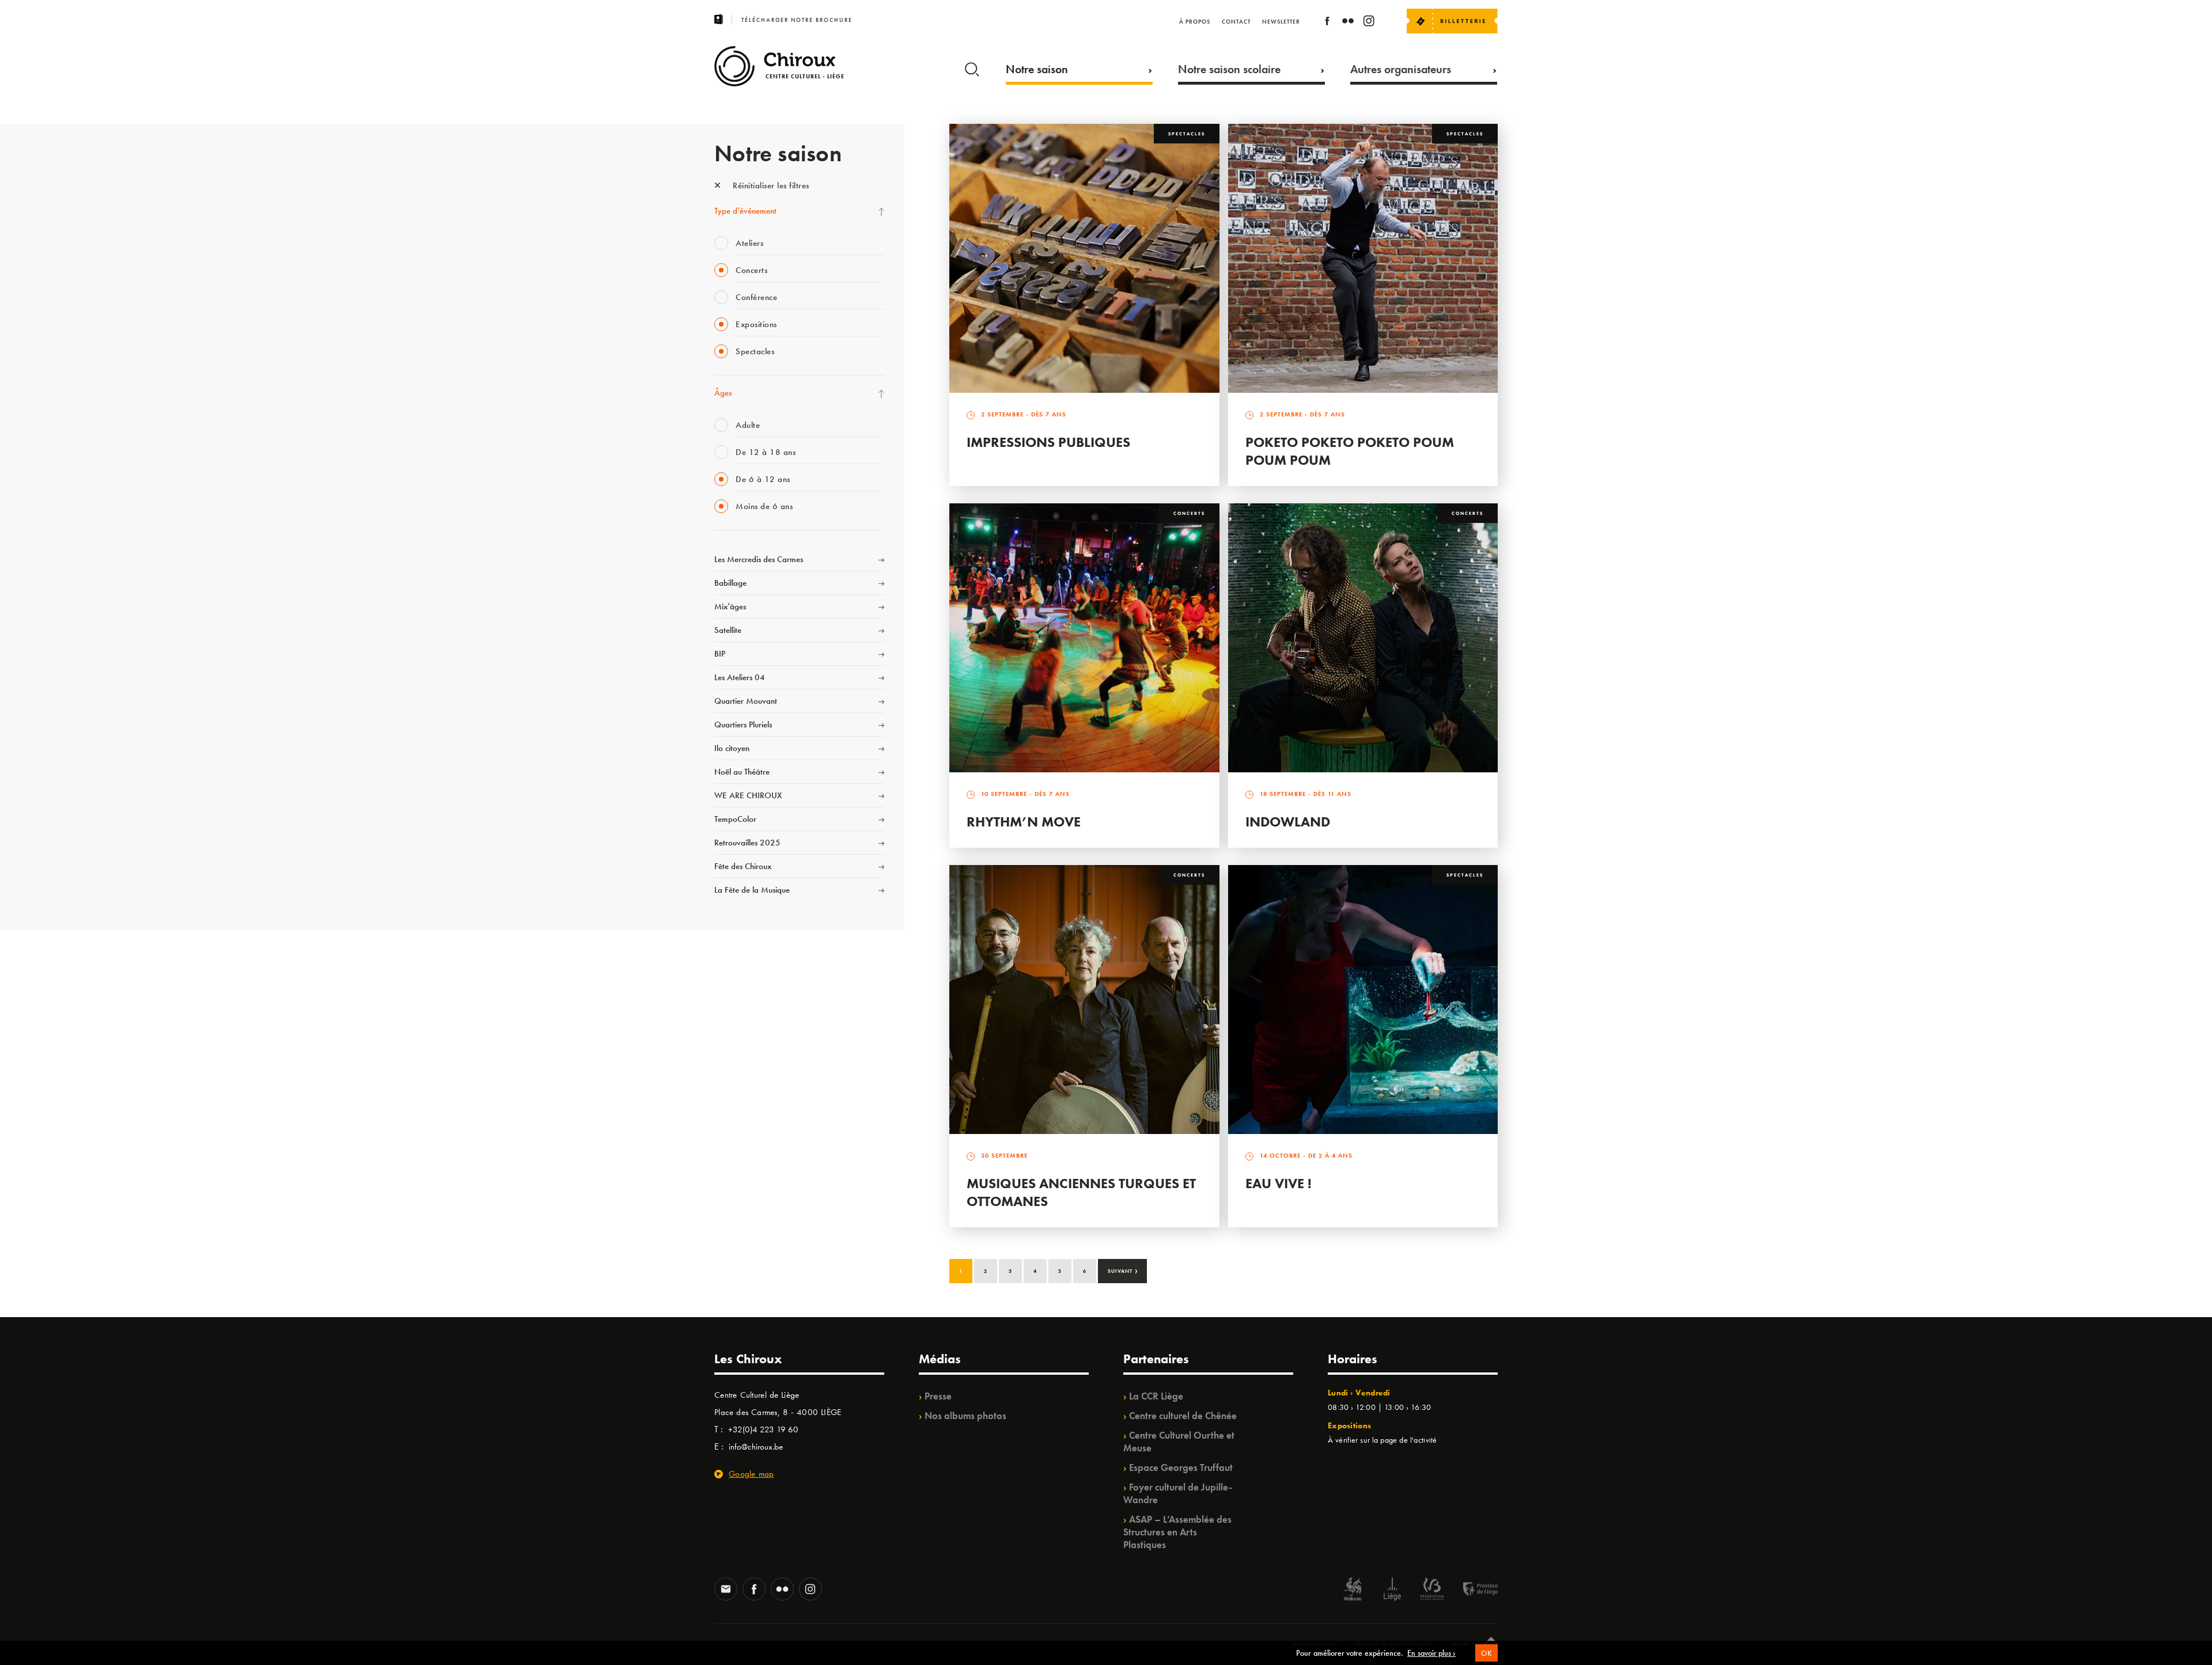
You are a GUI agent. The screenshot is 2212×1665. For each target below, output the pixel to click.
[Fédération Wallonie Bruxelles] (1432, 1590)
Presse (938, 1396)
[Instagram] (1369, 23)
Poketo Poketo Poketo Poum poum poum (1350, 451)
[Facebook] (1327, 23)
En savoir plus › (1431, 1653)
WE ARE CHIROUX (748, 795)
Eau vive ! (1279, 1183)
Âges (723, 393)
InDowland (1288, 822)
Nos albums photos (965, 1416)
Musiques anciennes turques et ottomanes (1081, 1192)
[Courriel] (726, 1590)
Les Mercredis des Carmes (759, 559)
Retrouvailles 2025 (747, 843)
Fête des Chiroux (743, 866)
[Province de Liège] (1472, 1590)
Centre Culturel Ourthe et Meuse (1179, 1442)
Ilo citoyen (732, 748)
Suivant (1123, 1270)
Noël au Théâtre (742, 772)
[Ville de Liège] (1392, 1590)
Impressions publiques (1048, 442)
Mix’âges (730, 606)
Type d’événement (745, 211)
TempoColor (735, 819)
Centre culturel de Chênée (1183, 1416)
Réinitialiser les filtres (770, 185)
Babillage (730, 583)
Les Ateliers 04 (740, 677)
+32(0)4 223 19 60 (763, 1429)
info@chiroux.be (756, 1447)
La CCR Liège (1156, 1396)
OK (1486, 1653)
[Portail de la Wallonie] (1353, 1590)
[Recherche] (972, 67)
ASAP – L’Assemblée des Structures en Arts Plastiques (1177, 1532)
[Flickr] (1348, 23)
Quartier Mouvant (746, 701)
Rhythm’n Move (1024, 822)
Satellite (728, 630)
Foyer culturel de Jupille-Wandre (1178, 1493)
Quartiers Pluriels (743, 725)
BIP (720, 654)
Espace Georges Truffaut (1181, 1467)
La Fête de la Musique (752, 890)
